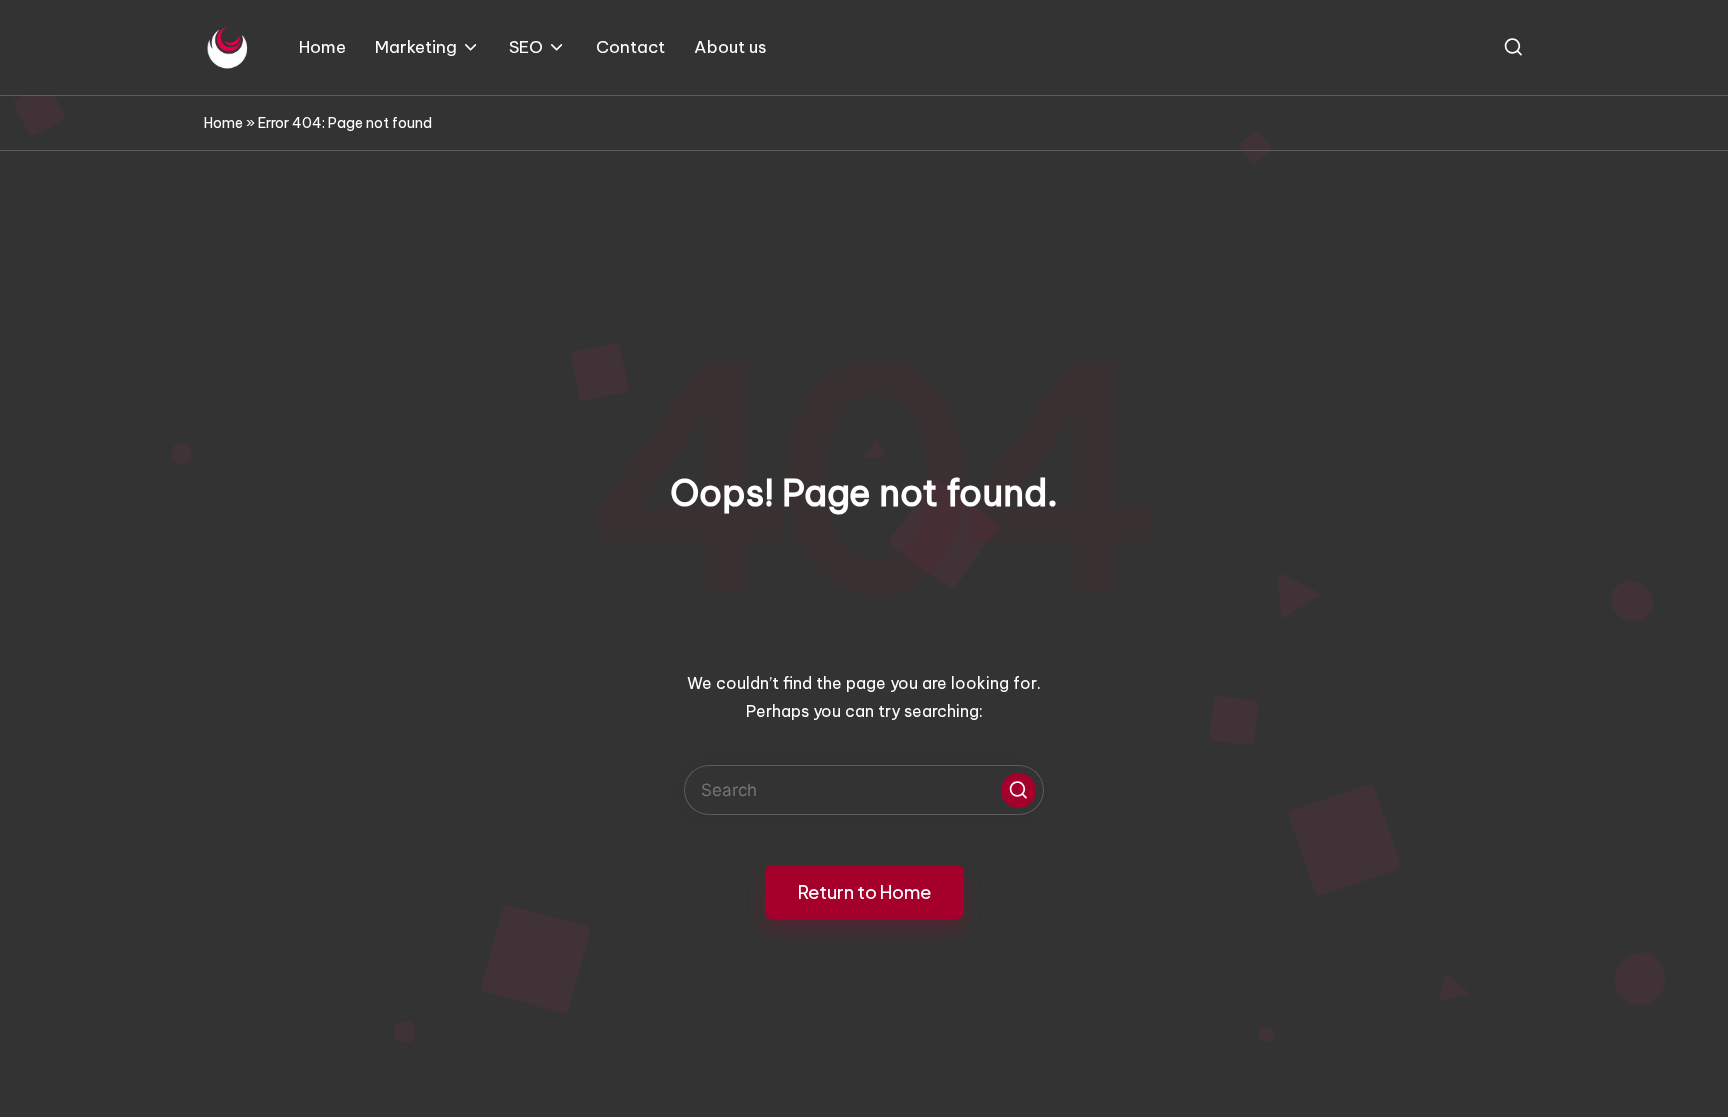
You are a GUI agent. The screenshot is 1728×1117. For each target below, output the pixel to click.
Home (223, 123)
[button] (1018, 790)
